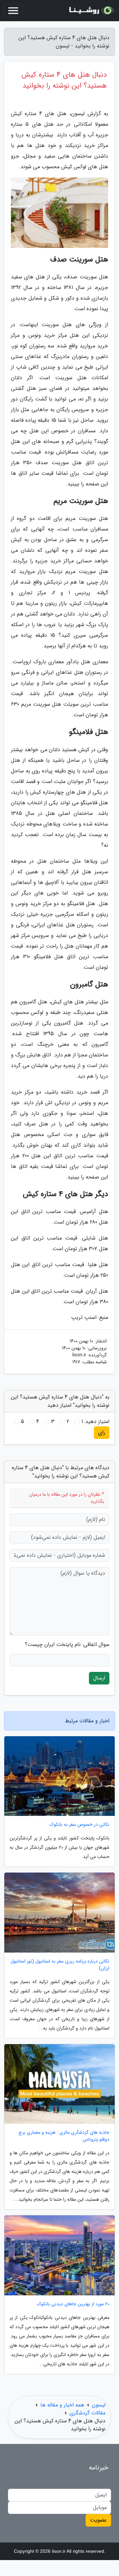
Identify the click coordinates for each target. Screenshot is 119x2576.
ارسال (99, 1678)
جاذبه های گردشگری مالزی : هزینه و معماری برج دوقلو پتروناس (64, 2136)
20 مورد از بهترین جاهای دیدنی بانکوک (73, 2304)
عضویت (98, 2520)
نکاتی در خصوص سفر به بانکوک (79, 1825)
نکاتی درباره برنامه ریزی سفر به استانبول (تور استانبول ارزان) (60, 1965)
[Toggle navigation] (13, 11)
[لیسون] (91, 11)
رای (102, 1432)
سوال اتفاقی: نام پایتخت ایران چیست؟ (67, 1645)
